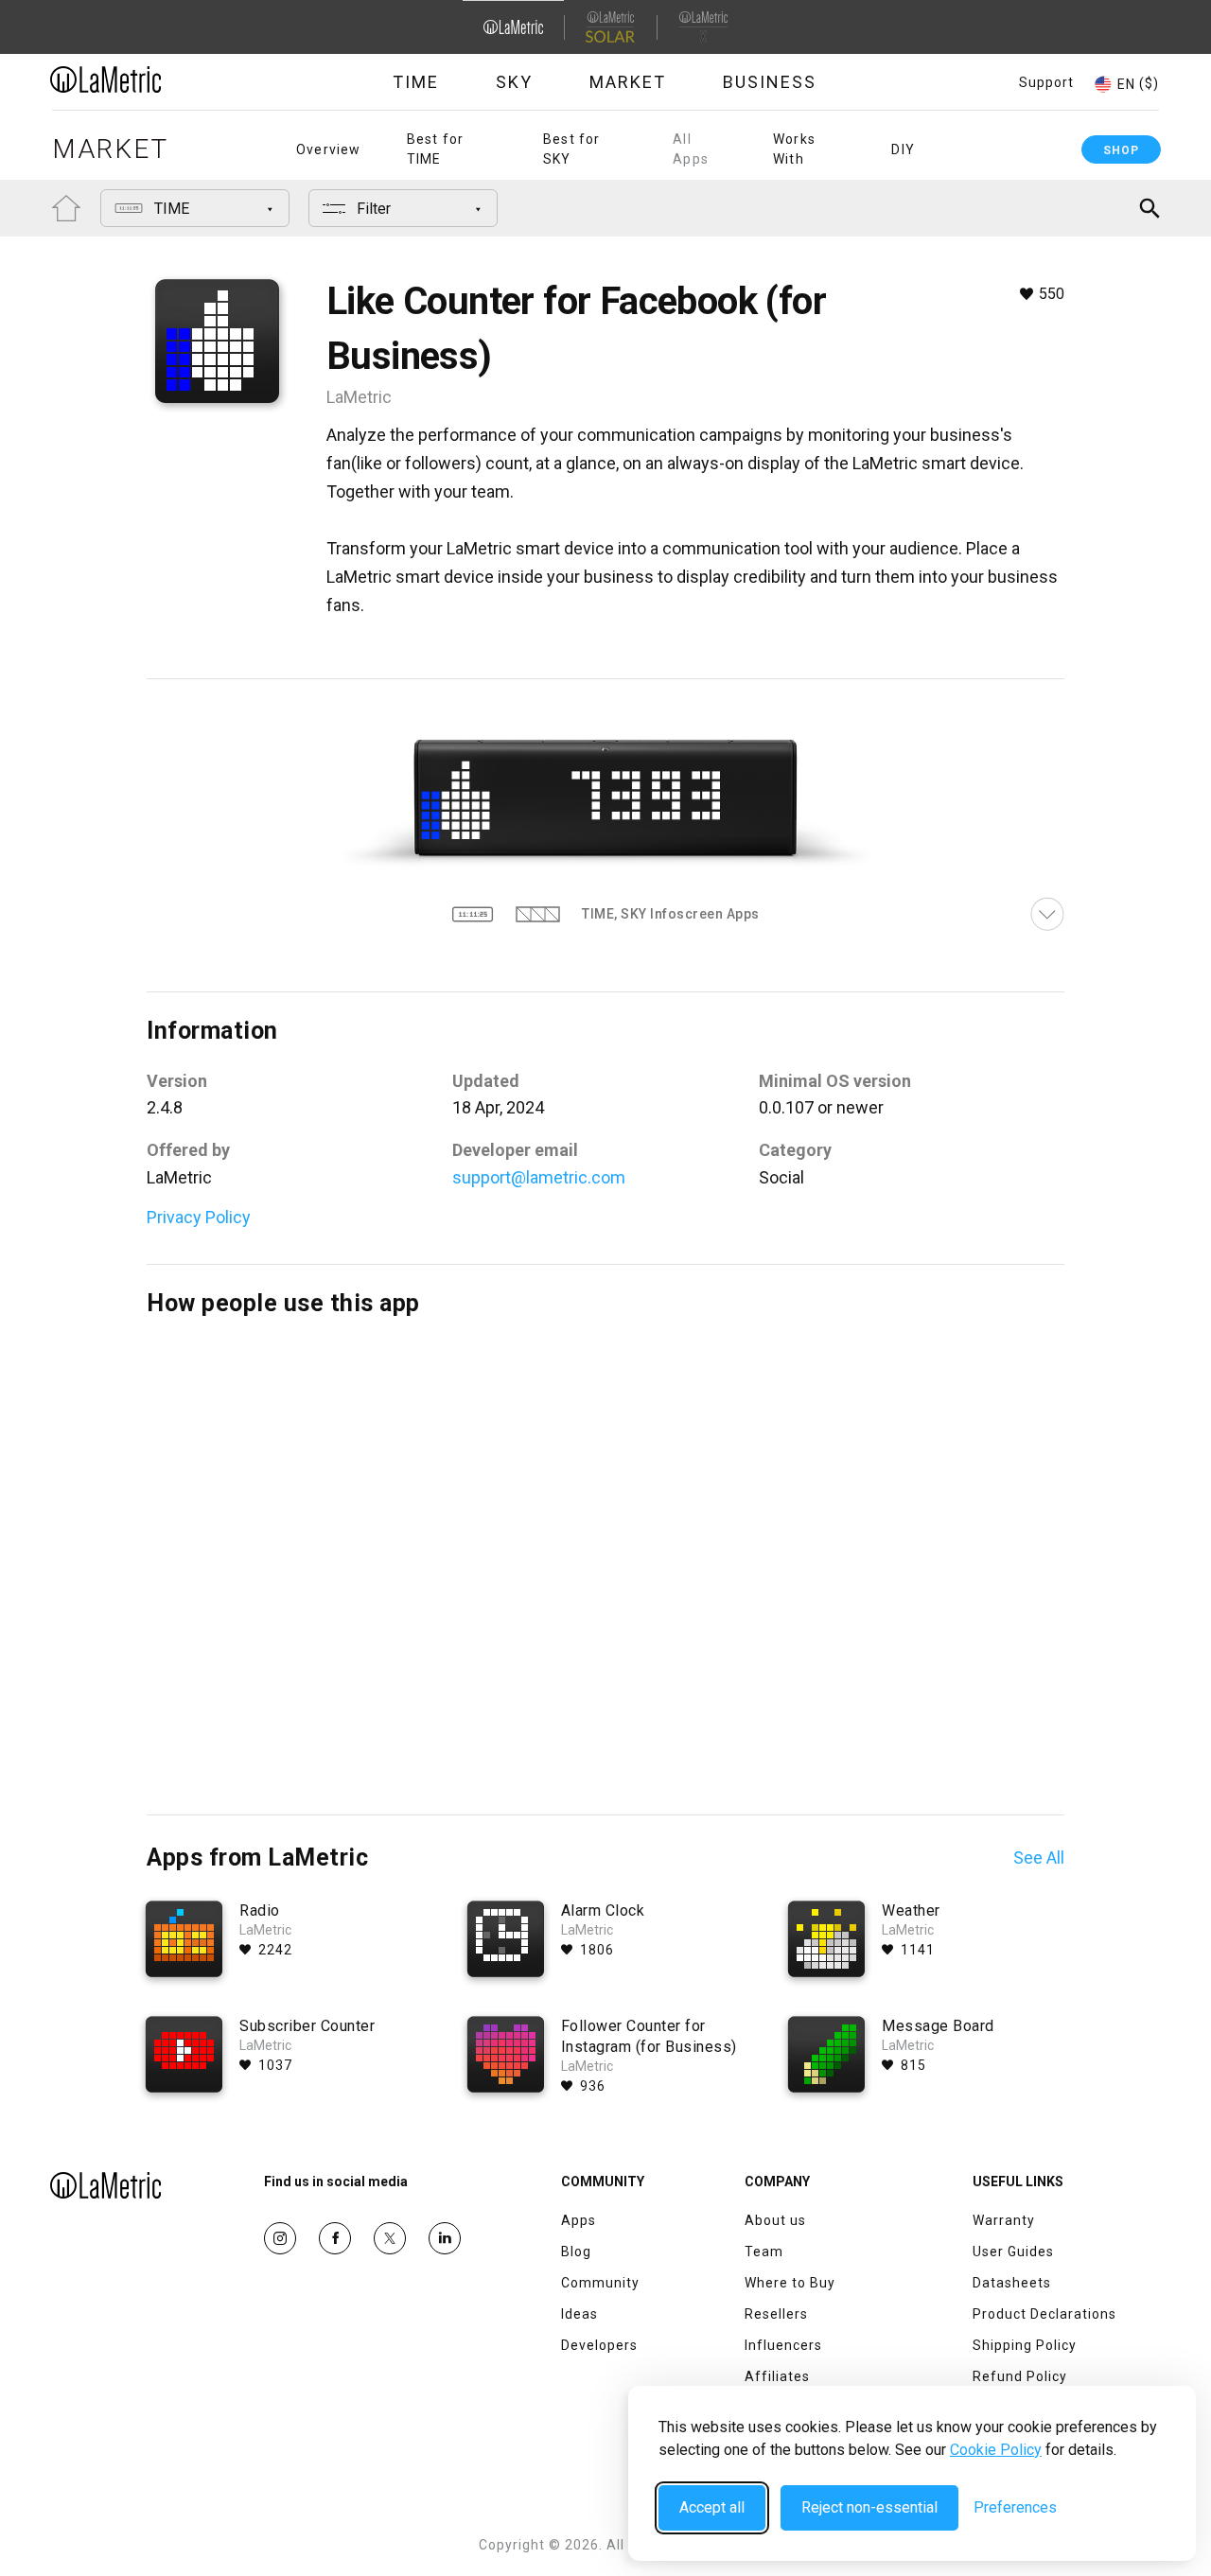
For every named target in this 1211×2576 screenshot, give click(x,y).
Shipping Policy (1025, 2345)
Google (445, 2238)
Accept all (712, 2507)
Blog (576, 2252)
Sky (514, 82)
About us (775, 2220)
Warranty (1004, 2220)
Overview (329, 149)
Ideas (579, 2314)
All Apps (691, 149)
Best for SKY (572, 149)
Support (1046, 82)
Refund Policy (1020, 2376)
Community (600, 2283)
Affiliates (777, 2376)
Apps (579, 2220)
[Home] (158, 79)
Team (764, 2252)
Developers (599, 2345)
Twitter (390, 2238)
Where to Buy (790, 2283)
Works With (794, 149)
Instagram (280, 2238)
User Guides (1013, 2252)
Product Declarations (1044, 2314)
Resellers (776, 2314)
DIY (903, 149)
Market (628, 82)
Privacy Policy (199, 1217)
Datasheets (1012, 2283)
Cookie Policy (996, 2450)
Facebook (335, 2238)
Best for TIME (436, 149)
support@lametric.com (539, 1177)
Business (770, 82)
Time (416, 82)
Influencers (783, 2345)
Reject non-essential (869, 2507)
